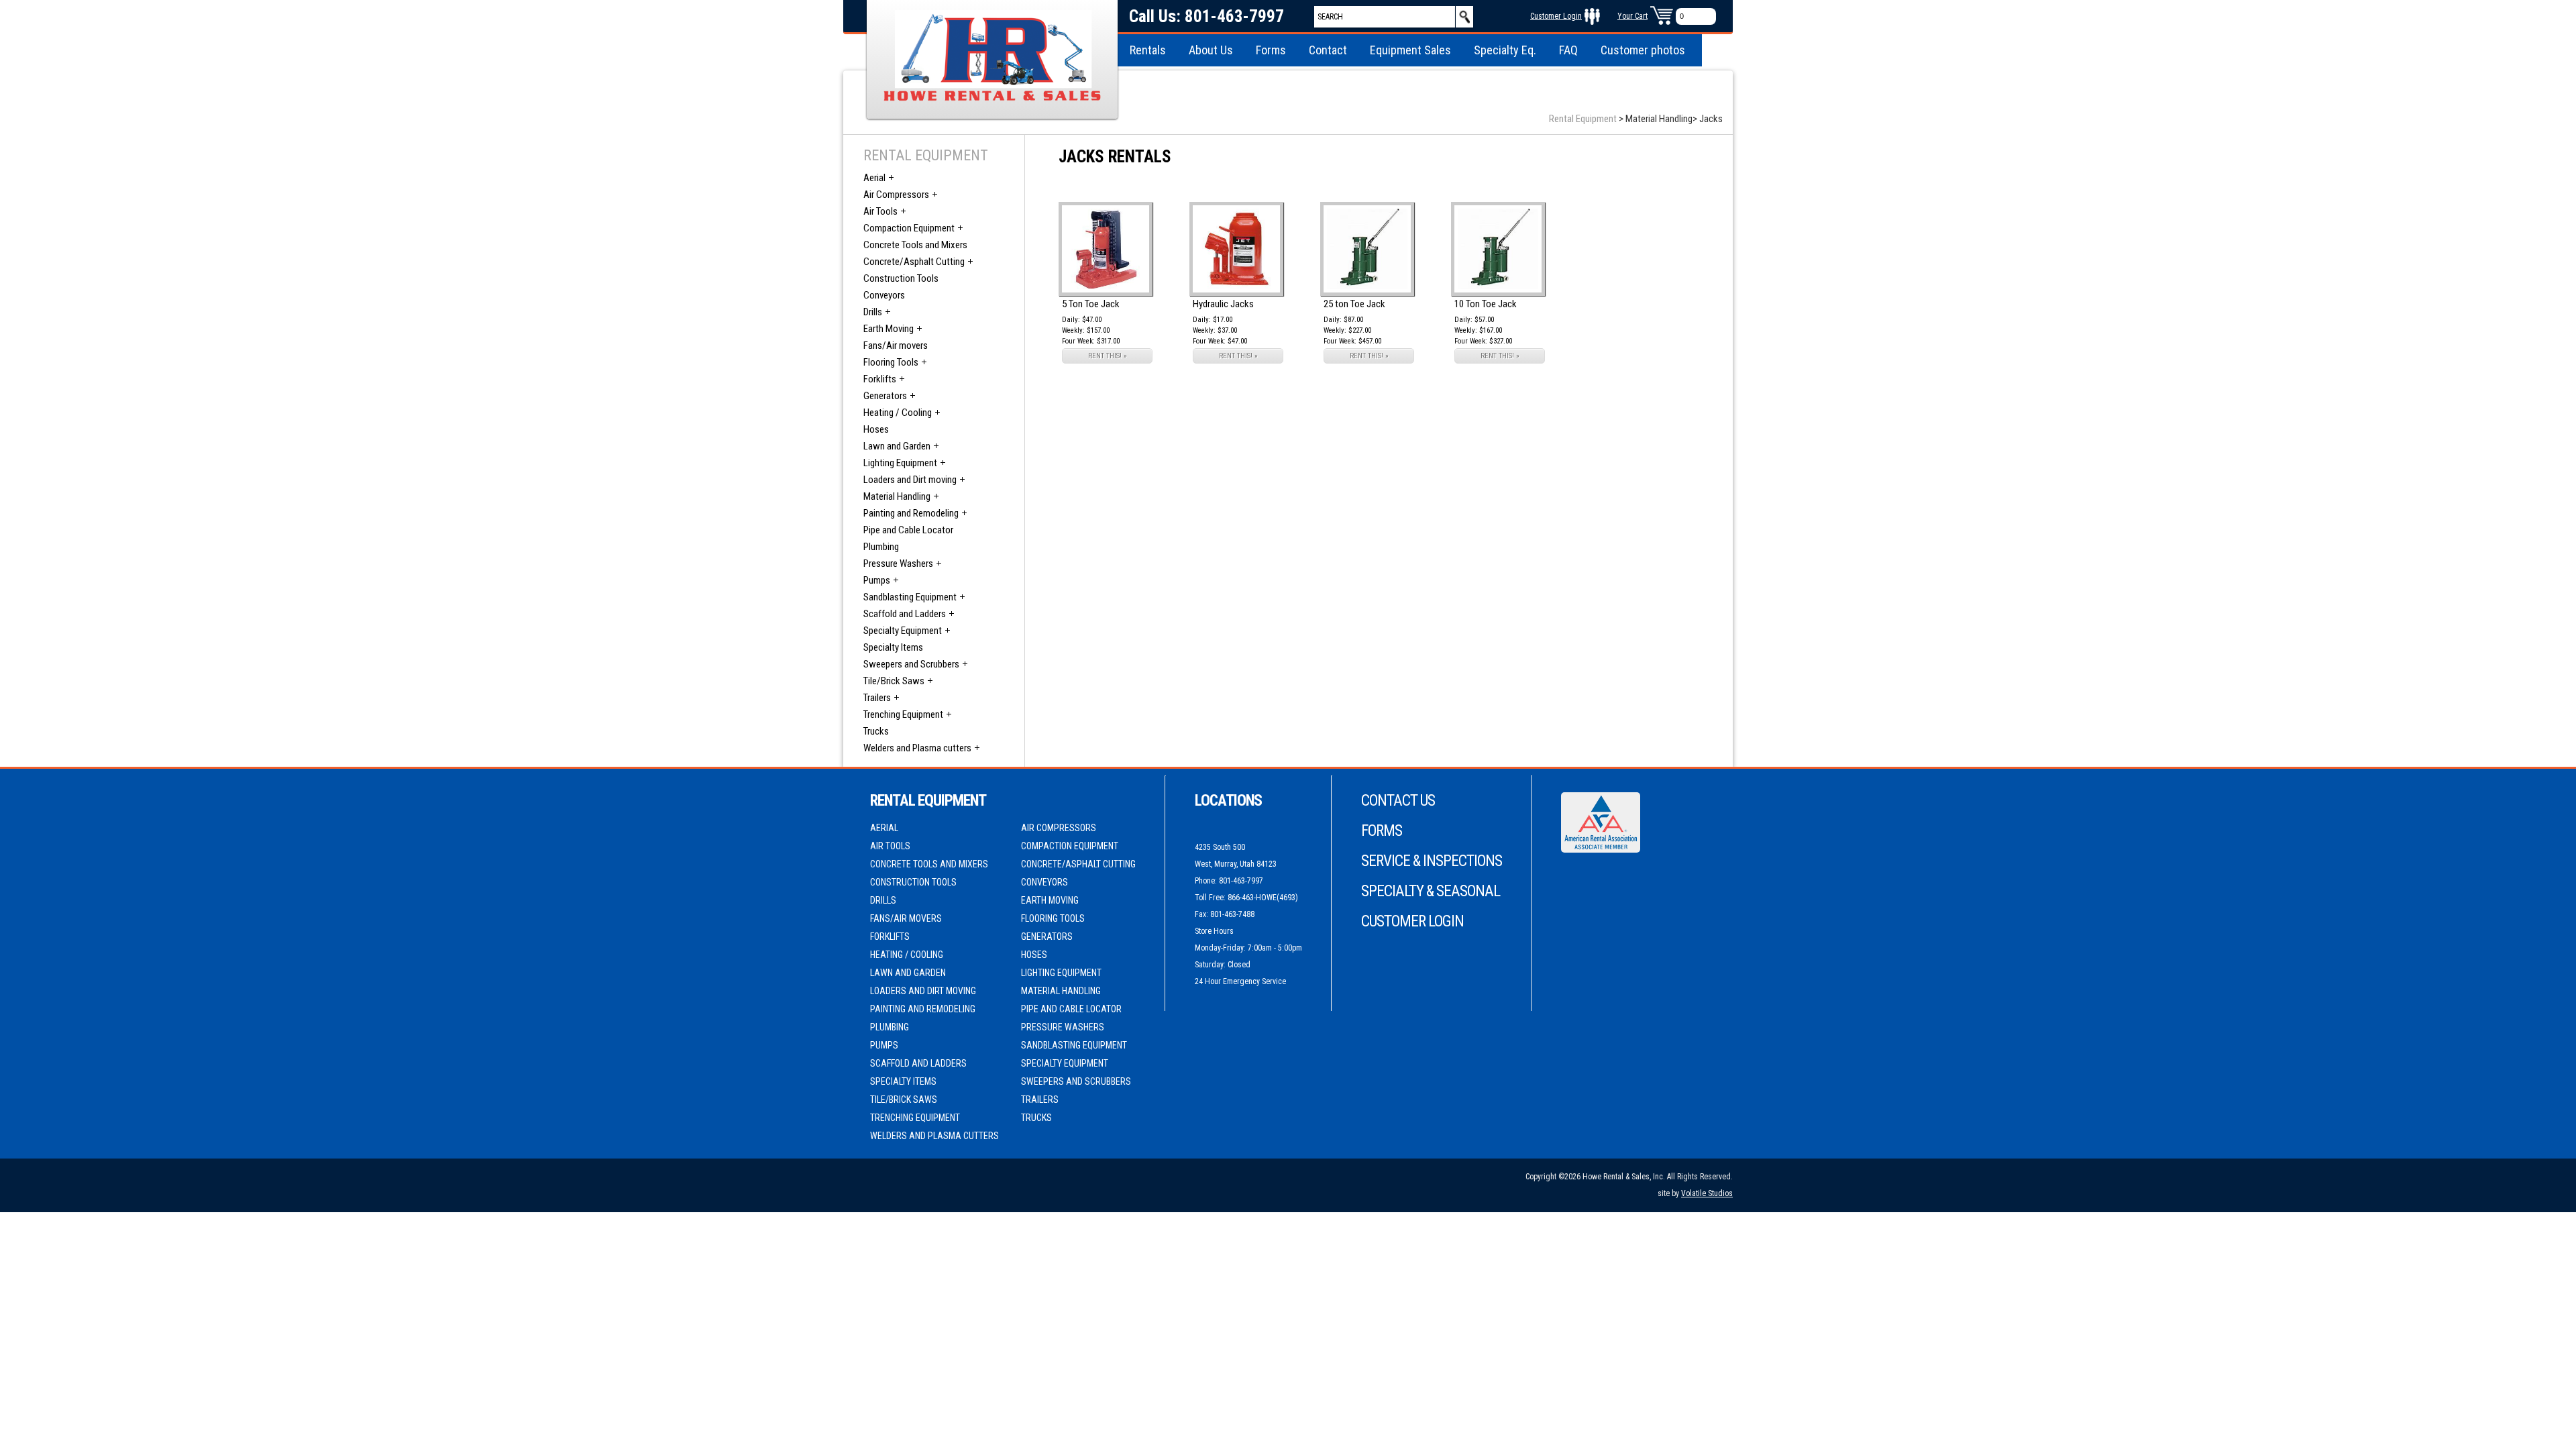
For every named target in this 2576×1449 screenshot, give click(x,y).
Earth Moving (889, 329)
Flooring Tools (891, 362)
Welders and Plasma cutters (917, 748)
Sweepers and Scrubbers (911, 664)
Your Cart (1632, 16)
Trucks (876, 731)
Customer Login (1556, 16)
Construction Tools (901, 278)
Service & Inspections (1432, 861)
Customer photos (1643, 50)
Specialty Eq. (1505, 50)
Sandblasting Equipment (910, 597)
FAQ (1568, 50)
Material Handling (897, 496)
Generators (885, 396)
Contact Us (1398, 801)
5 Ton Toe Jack (1091, 304)
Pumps (877, 580)
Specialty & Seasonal (1431, 891)
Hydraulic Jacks (1223, 304)
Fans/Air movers (896, 345)
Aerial (874, 178)
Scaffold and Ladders (905, 614)
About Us (1211, 50)
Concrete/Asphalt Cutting (914, 262)
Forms (1271, 50)
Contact (1328, 50)
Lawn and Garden (897, 446)
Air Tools (880, 211)
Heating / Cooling (898, 413)
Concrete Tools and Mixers (915, 245)
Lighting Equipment (900, 463)
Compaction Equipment (909, 228)
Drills (873, 312)
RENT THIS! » (1108, 356)
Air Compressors (896, 195)
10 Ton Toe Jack (1486, 304)
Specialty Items (893, 647)
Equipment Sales (1410, 50)
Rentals (1148, 50)
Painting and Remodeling (911, 513)
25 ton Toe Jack (1354, 304)
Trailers (877, 698)
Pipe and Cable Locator (908, 530)
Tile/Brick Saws (894, 681)
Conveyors (884, 295)
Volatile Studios (1707, 1193)
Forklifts (880, 379)
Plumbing (881, 547)
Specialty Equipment (903, 631)
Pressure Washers (898, 563)
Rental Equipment (1583, 119)
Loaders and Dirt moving (910, 480)
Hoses (876, 429)
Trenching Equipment (903, 714)
